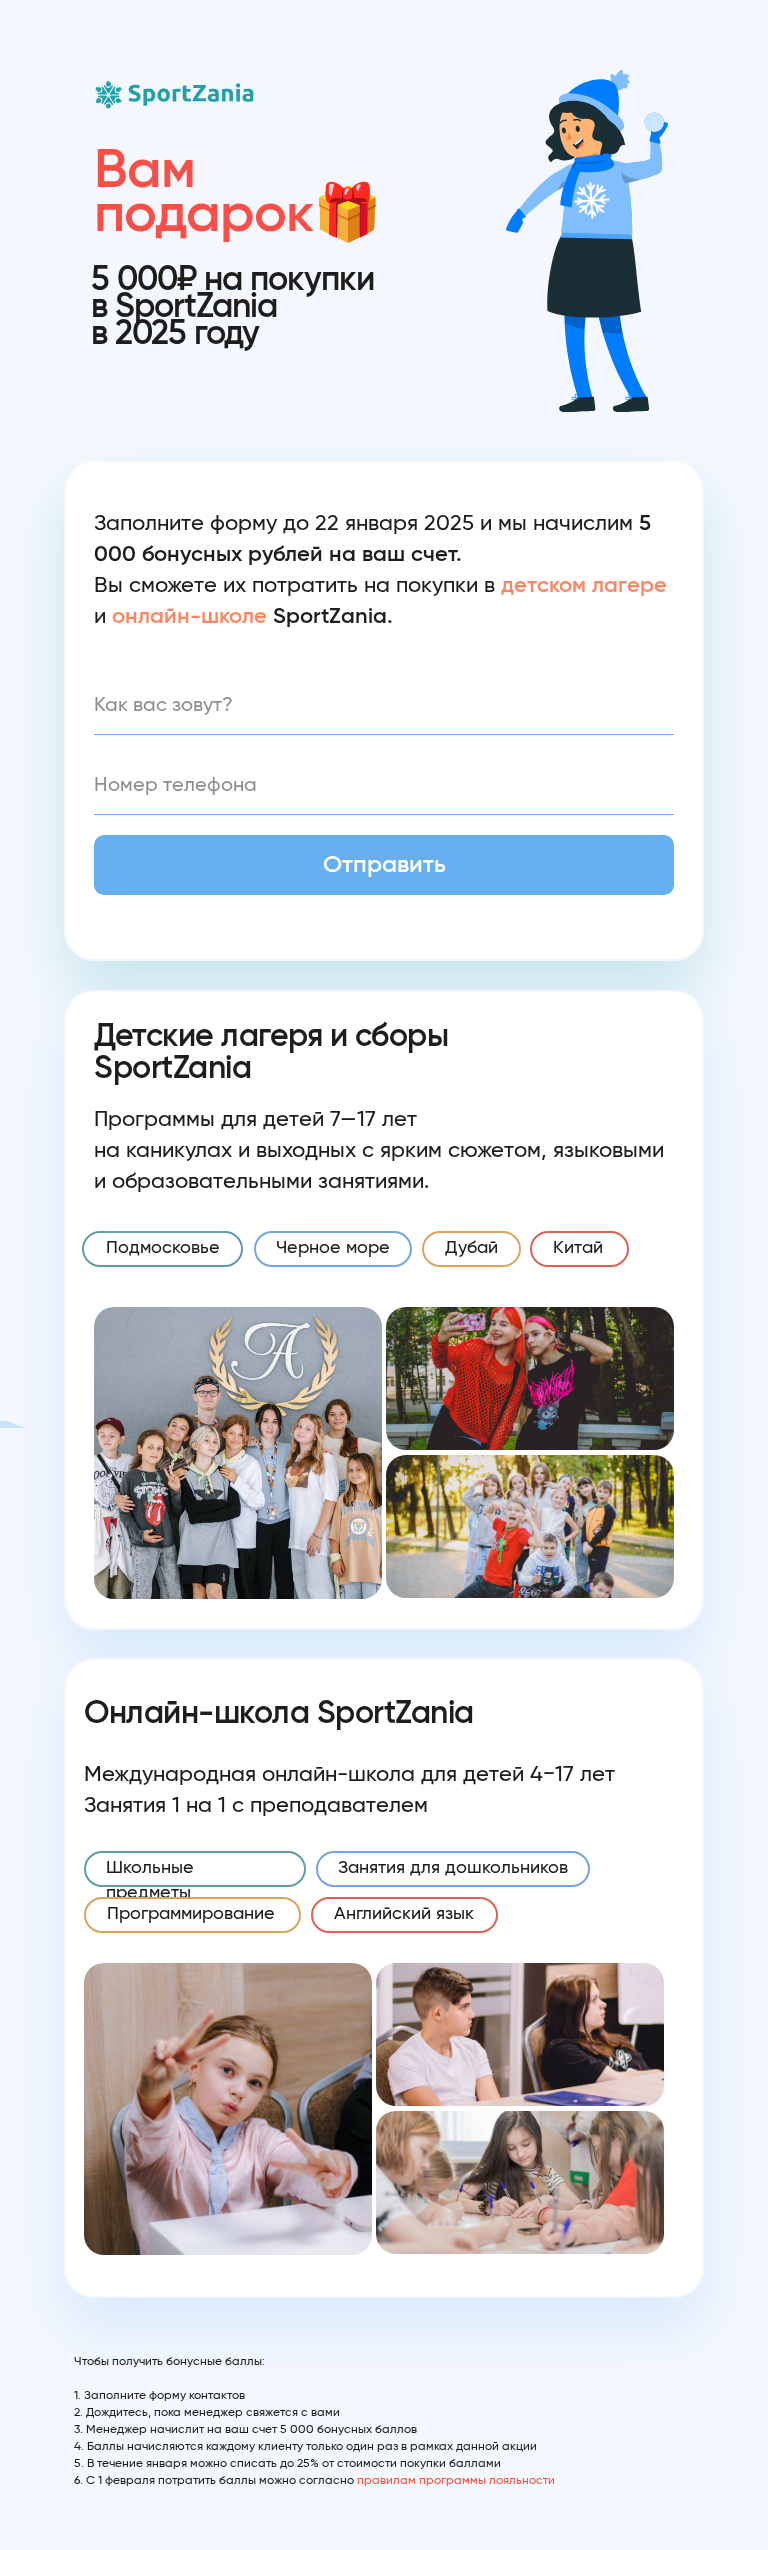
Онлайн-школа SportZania (279, 1713)
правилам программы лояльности (456, 2480)
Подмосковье (163, 1248)
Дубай (471, 1248)
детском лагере (584, 585)
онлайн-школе (189, 616)
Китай (578, 1248)
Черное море (333, 1248)
